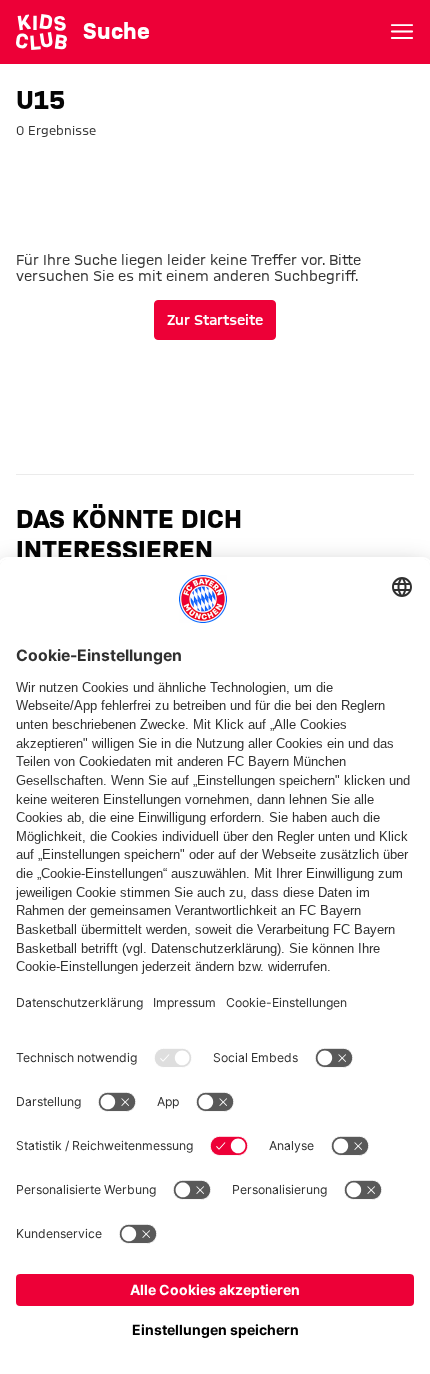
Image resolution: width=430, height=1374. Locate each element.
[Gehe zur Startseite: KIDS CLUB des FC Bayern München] (41, 32)
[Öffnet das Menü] (402, 32)
